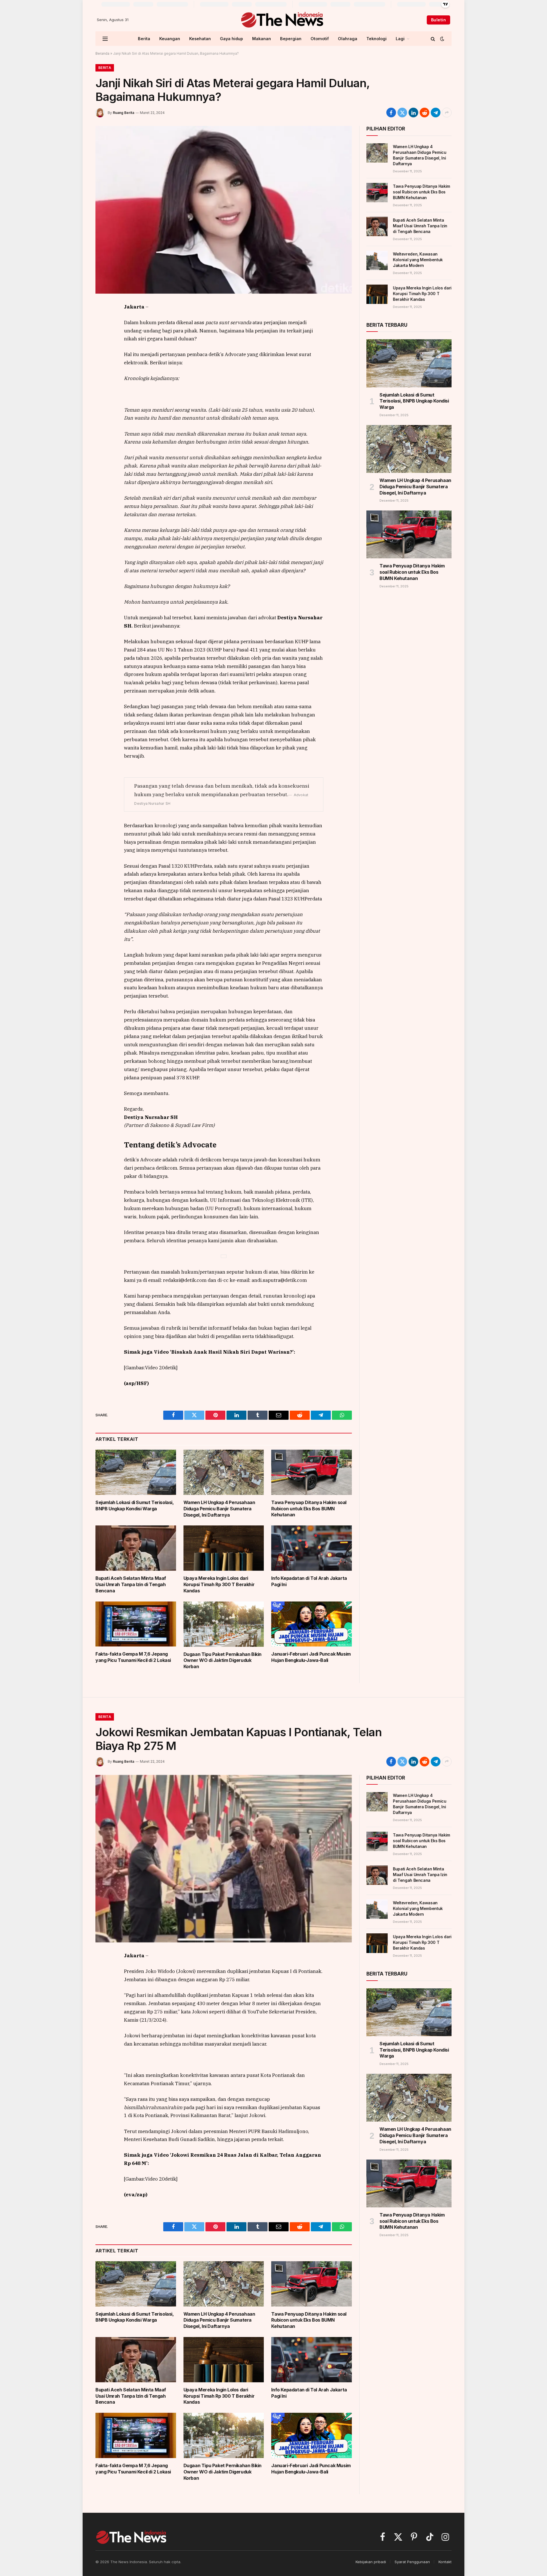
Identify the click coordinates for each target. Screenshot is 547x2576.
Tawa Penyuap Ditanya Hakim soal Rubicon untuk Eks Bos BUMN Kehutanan (309, 1509)
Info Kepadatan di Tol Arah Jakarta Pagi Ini (309, 1581)
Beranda (102, 53)
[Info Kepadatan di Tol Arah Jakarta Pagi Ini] (312, 1548)
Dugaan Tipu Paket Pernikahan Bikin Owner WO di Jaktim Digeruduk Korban (223, 1660)
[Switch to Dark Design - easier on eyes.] (442, 39)
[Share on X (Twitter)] (402, 113)
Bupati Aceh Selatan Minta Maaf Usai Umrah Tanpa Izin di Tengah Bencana (131, 1584)
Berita (144, 39)
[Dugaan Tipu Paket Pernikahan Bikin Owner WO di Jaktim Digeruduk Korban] (224, 1624)
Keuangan (170, 39)
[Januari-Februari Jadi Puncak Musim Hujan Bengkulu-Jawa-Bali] (312, 1624)
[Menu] (105, 39)
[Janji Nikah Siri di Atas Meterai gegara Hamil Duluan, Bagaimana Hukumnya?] (224, 210)
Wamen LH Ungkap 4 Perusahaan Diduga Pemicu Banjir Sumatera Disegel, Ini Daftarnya (219, 1509)
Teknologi (376, 39)
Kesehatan (200, 39)
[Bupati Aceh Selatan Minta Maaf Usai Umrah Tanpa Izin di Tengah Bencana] (136, 1548)
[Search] (433, 39)
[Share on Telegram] (436, 113)
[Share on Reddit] (424, 113)
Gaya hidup (231, 39)
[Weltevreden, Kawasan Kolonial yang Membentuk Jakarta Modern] (377, 260)
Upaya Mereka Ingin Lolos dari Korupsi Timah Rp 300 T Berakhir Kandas (219, 1584)
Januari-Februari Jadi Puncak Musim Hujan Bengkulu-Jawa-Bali (311, 1657)
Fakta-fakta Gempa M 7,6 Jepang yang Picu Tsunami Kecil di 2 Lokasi (133, 1657)
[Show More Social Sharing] (447, 113)
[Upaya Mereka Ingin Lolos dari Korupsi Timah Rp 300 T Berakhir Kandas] (224, 1548)
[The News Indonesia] (282, 20)
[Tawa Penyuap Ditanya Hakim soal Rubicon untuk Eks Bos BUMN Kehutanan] (312, 1472)
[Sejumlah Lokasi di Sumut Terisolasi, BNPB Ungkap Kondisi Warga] (136, 1472)
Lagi (400, 39)
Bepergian (291, 39)
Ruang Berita (124, 113)
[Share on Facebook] (391, 113)
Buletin (438, 20)
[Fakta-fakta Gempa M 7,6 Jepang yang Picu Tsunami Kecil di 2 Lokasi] (136, 1624)
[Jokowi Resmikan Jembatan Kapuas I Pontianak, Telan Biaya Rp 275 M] (224, 1859)
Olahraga (348, 39)
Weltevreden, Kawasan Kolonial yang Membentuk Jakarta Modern (418, 260)
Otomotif (320, 39)
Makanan (262, 39)
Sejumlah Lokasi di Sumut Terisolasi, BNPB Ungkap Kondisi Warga (135, 1505)
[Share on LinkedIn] (413, 113)
